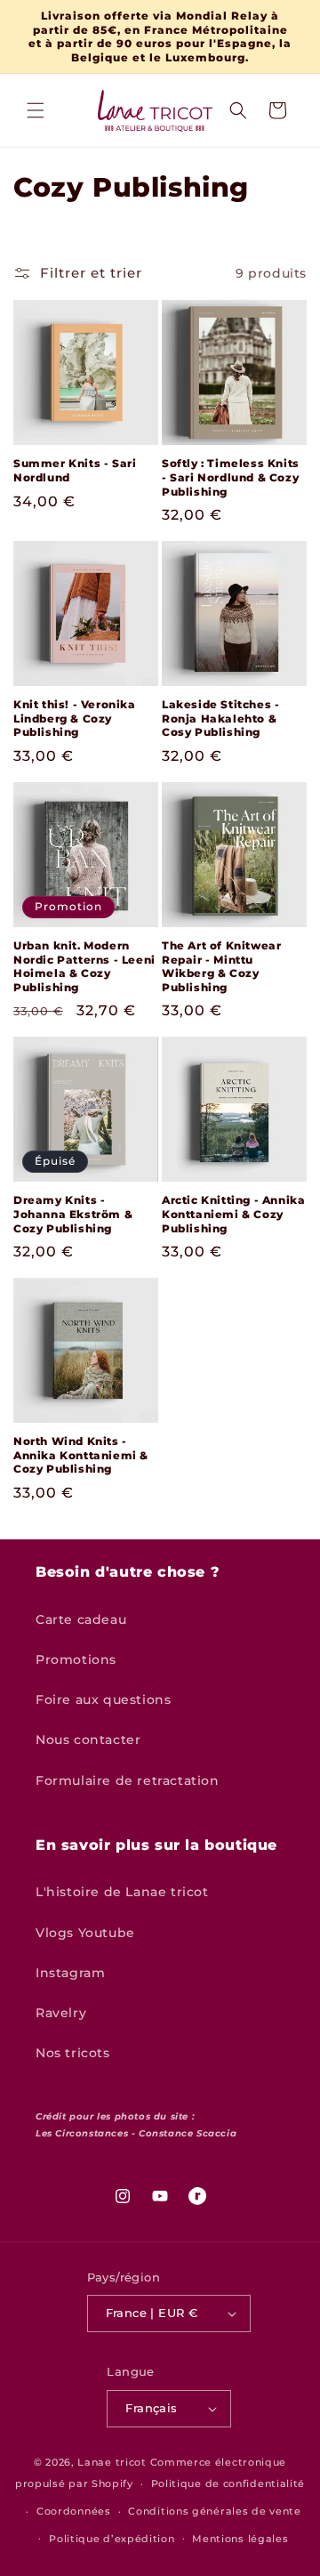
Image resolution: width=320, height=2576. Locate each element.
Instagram (70, 1973)
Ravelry (61, 2013)
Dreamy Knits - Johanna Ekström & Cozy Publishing (73, 1214)
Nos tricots (73, 2053)
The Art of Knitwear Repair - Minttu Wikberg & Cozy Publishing (221, 966)
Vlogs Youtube (85, 1933)
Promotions (76, 1659)
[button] (36, 110)
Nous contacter (88, 1740)
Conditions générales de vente (214, 2511)
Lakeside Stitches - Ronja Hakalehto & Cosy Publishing (220, 718)
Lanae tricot (112, 2462)
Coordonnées (74, 2511)
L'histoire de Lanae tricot (122, 1892)
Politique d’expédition (112, 2539)
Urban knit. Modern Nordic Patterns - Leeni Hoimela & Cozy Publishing (84, 966)
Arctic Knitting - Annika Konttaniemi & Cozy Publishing (233, 1214)
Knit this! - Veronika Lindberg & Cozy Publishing (75, 718)
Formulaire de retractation (128, 1781)
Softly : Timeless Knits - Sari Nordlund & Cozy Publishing (231, 477)
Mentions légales (240, 2539)
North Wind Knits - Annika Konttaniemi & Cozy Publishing (81, 1455)
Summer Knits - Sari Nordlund (75, 470)
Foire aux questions (103, 1700)
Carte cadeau (81, 1619)
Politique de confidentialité (228, 2483)
